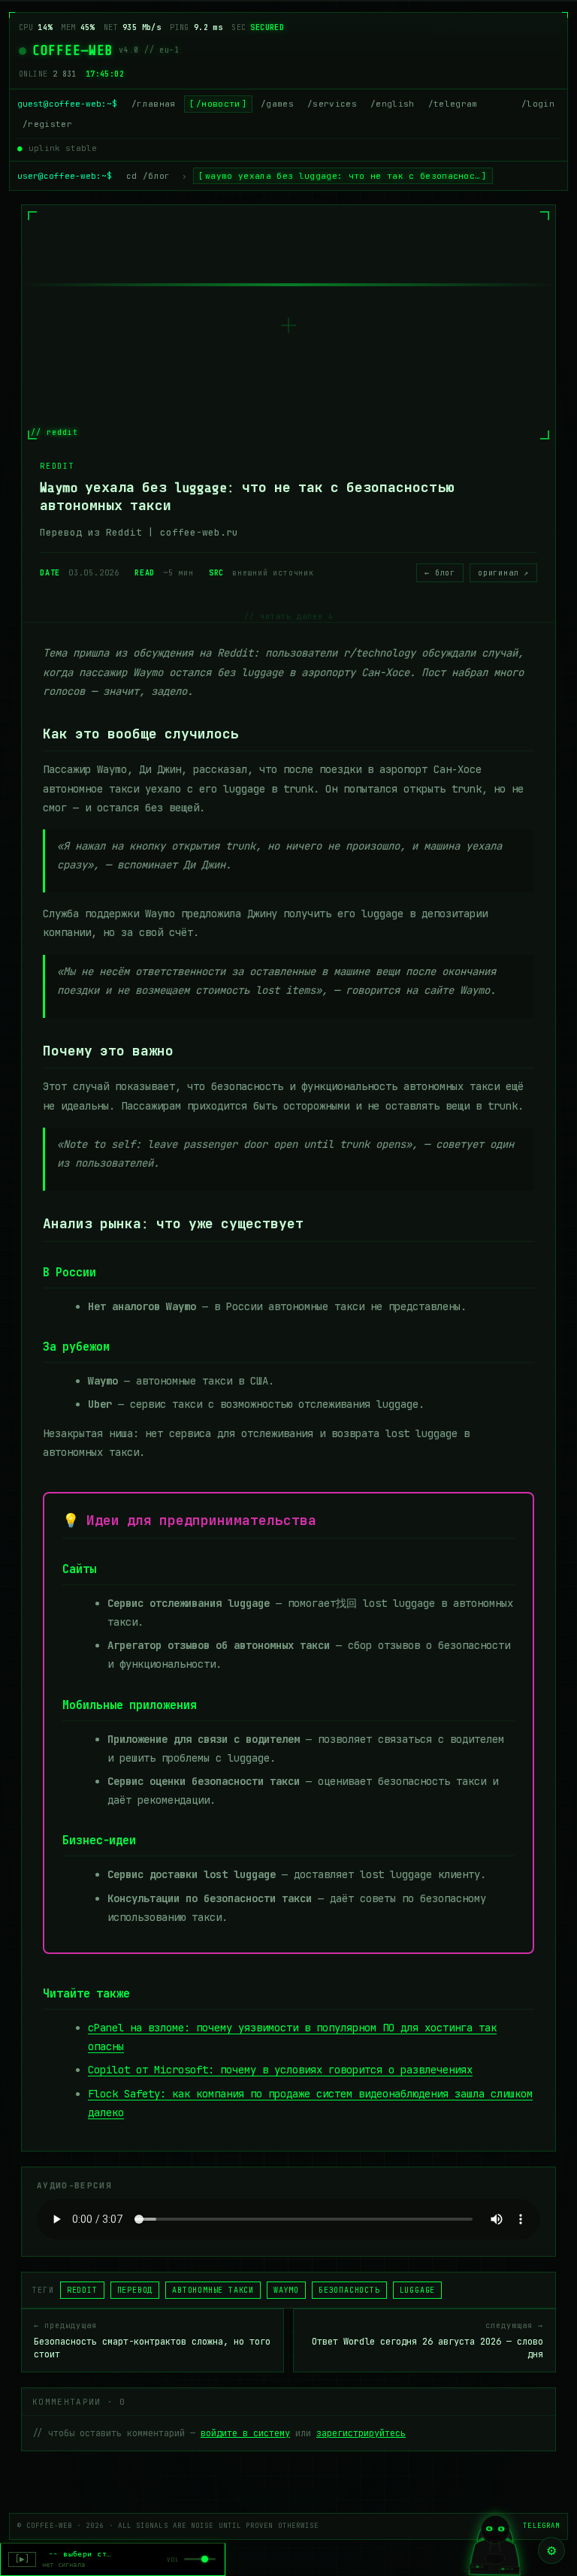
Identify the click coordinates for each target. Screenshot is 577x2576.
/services (332, 104)
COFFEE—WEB (73, 50)
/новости (218, 104)
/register (47, 124)
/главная (154, 104)
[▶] (22, 2559)
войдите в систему (245, 2433)
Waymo (286, 2290)
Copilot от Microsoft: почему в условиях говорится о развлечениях (280, 2070)
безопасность (349, 2290)
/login (538, 104)
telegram (541, 2526)
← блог (440, 573)
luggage (418, 2290)
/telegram (453, 104)
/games (277, 104)
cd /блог (148, 176)
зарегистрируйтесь (361, 2433)
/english (393, 104)
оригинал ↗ (503, 573)
